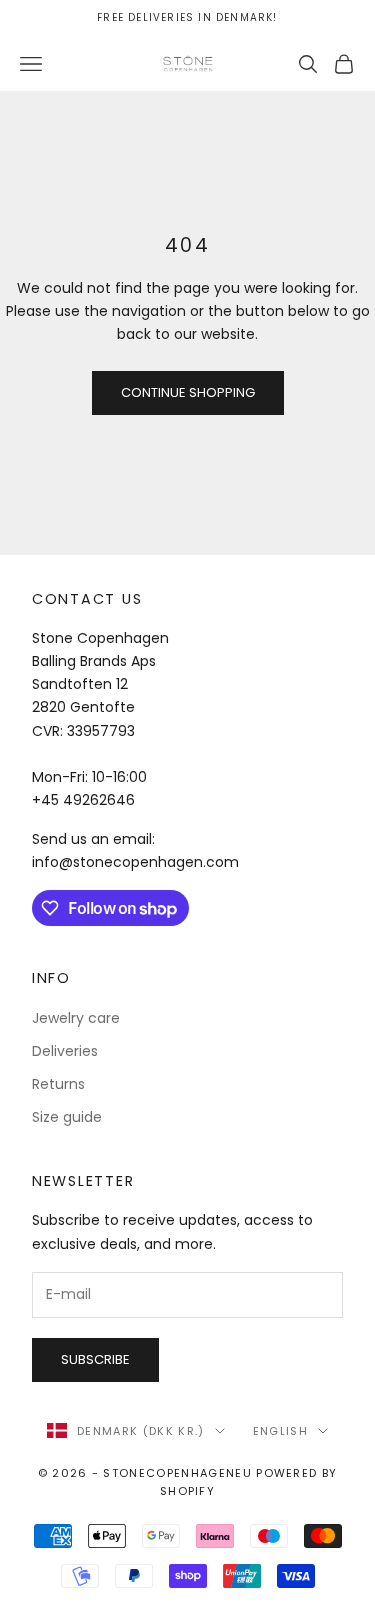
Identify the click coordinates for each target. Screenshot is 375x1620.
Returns (58, 1084)
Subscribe (95, 1359)
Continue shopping (188, 392)
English (280, 1431)
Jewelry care (76, 1018)
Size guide (67, 1117)
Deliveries (65, 1051)
